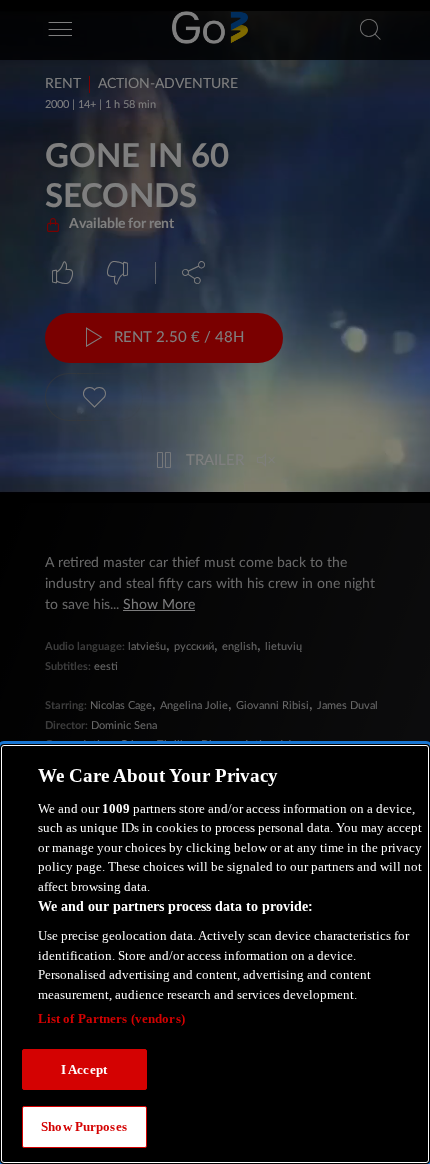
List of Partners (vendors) (111, 1018)
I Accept (84, 1069)
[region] (215, 954)
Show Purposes (84, 1126)
